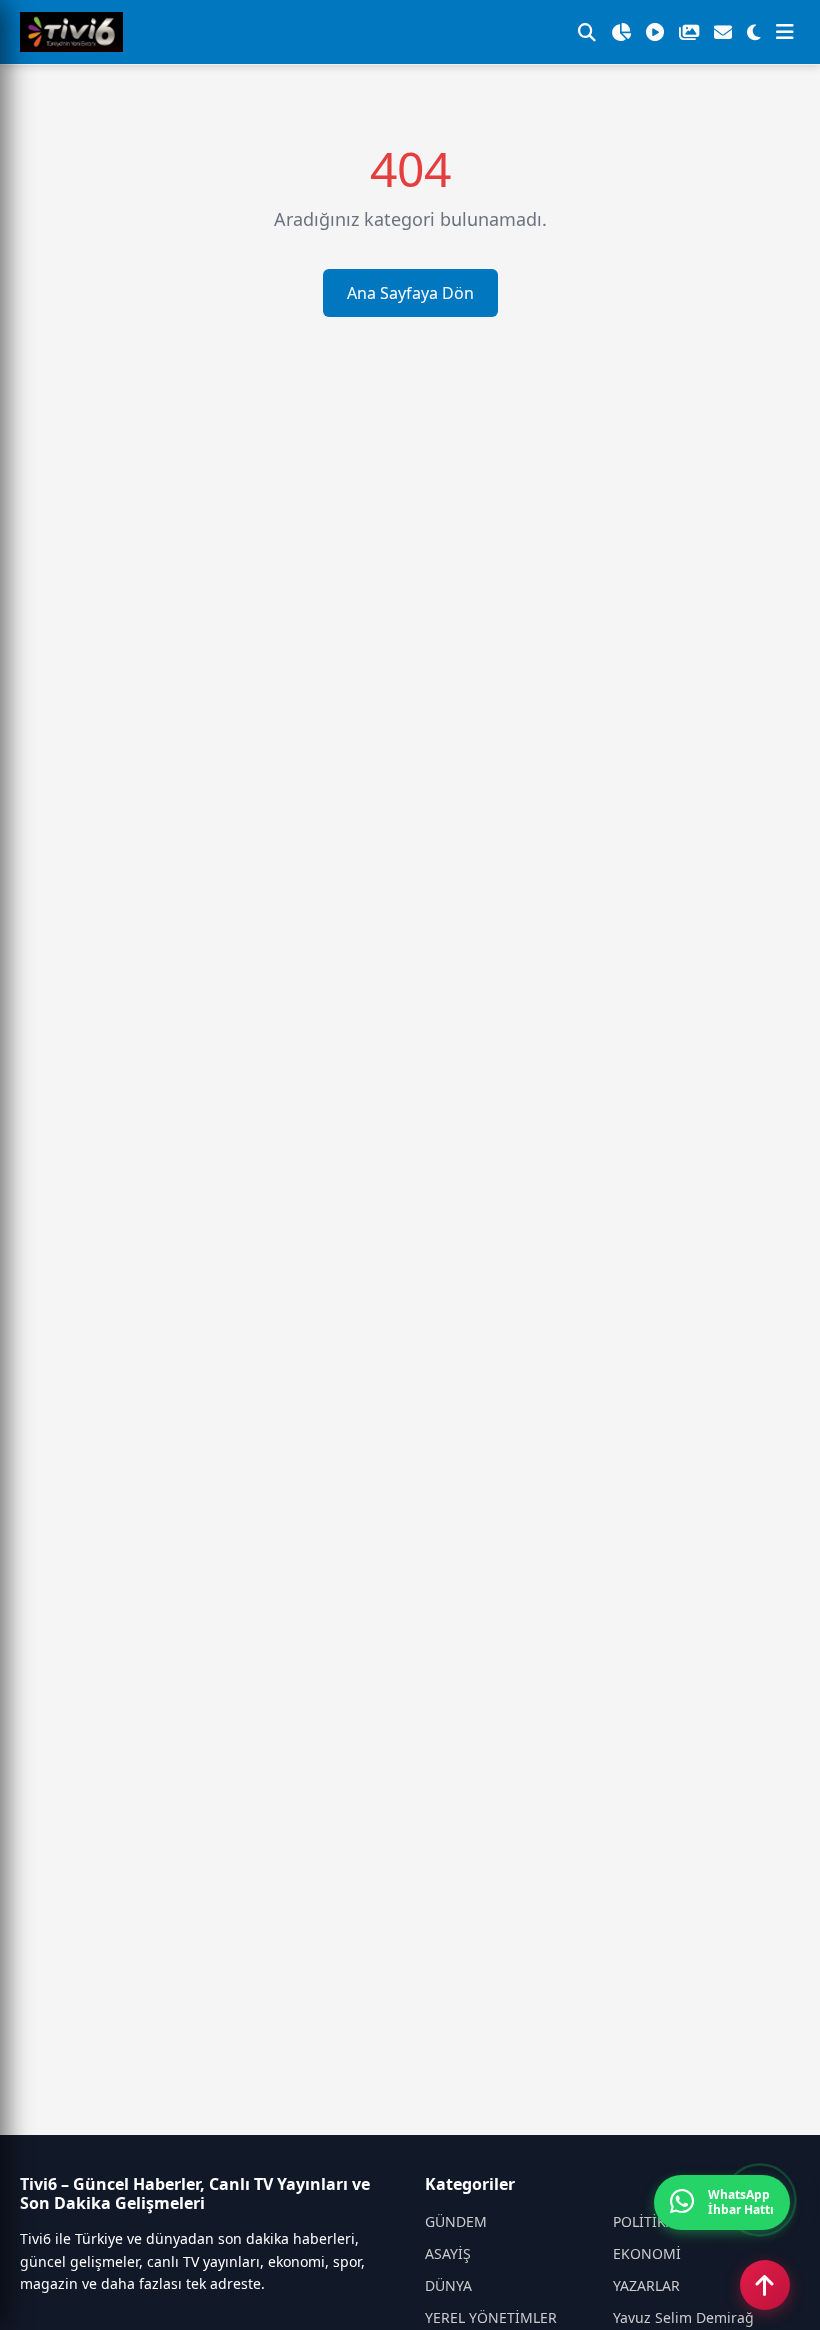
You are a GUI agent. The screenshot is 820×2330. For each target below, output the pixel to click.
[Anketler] (621, 32)
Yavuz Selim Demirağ (683, 2317)
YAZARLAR (646, 2285)
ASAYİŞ (448, 2253)
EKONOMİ (647, 2253)
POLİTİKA (644, 2221)
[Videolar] (655, 32)
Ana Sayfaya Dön (410, 293)
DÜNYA (448, 2285)
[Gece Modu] (754, 32)
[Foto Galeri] (689, 32)
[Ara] (587, 32)
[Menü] (785, 32)
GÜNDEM (456, 2221)
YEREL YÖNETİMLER (491, 2317)
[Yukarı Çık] (765, 2285)
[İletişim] (723, 32)
